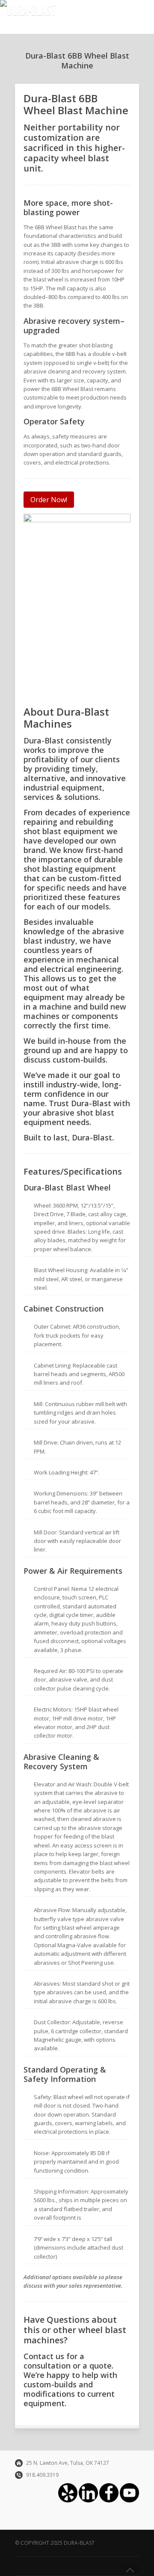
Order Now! (49, 500)
